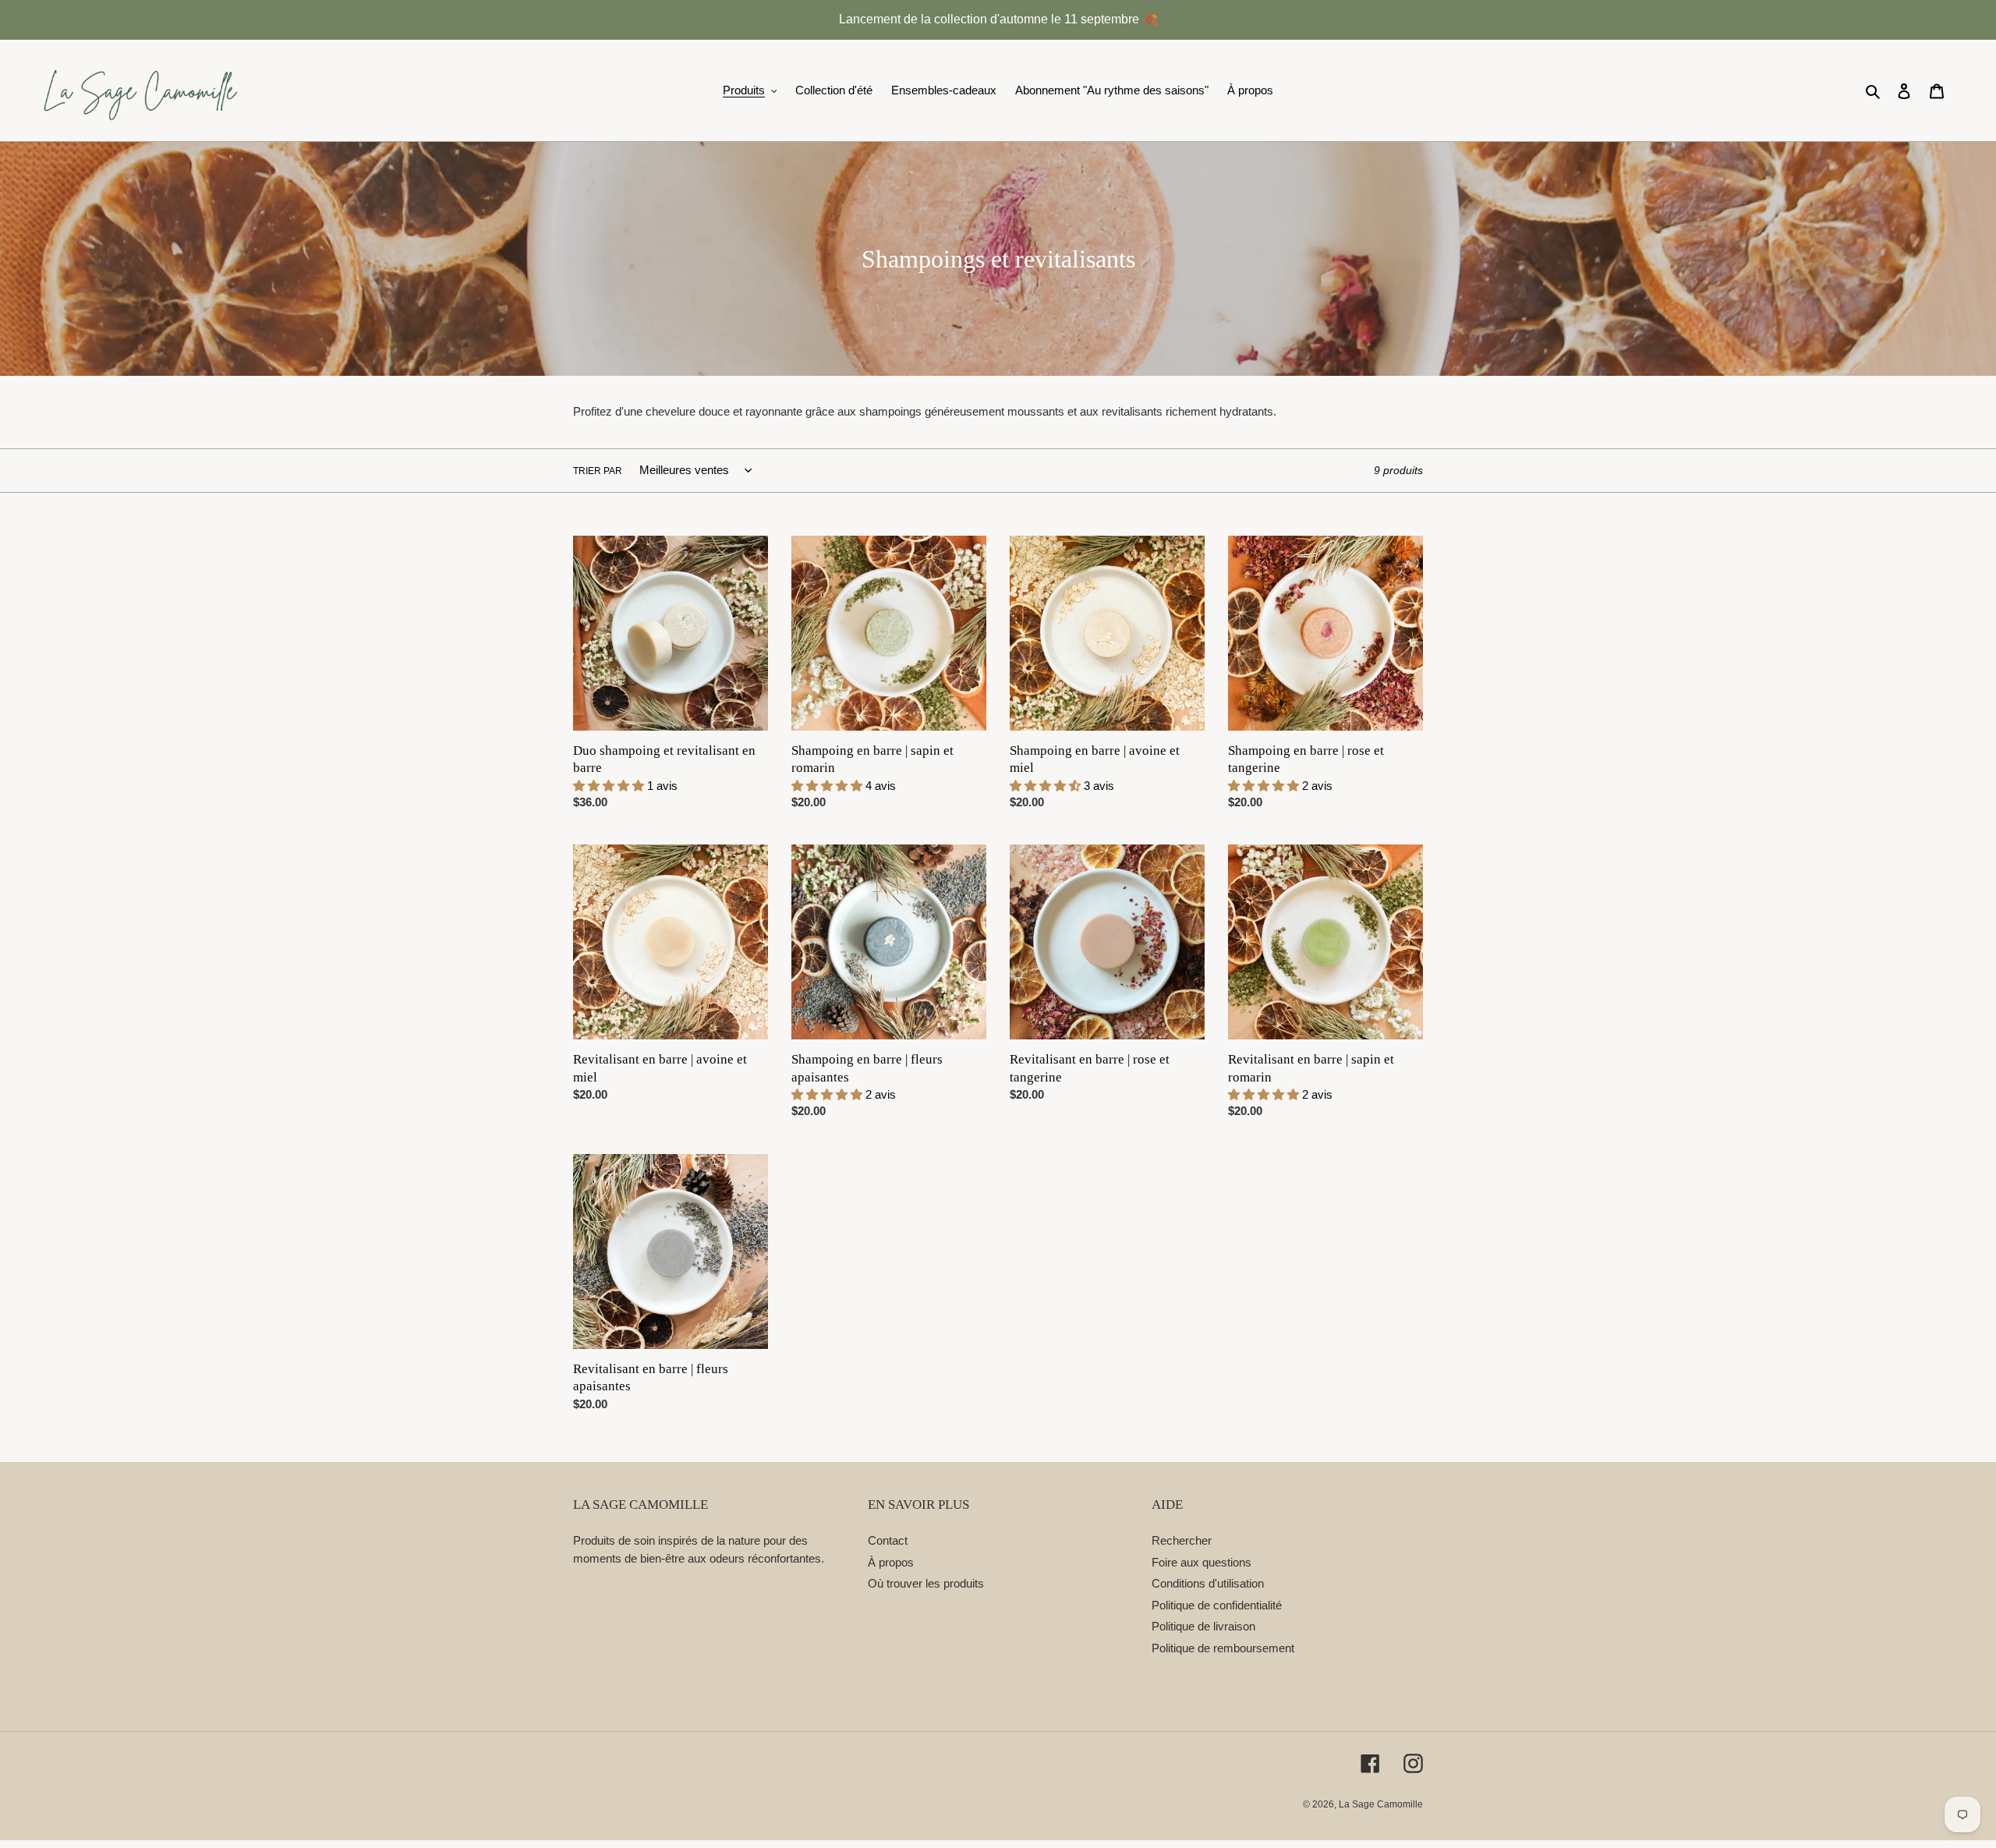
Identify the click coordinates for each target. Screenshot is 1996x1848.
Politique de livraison (1203, 1626)
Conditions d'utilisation (1208, 1583)
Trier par (598, 471)
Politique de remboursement (1223, 1648)
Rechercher (1182, 1540)
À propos (891, 1562)
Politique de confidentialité (1217, 1605)
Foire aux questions (1201, 1562)
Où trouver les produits (926, 1583)
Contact (888, 1540)
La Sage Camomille (1381, 1804)
